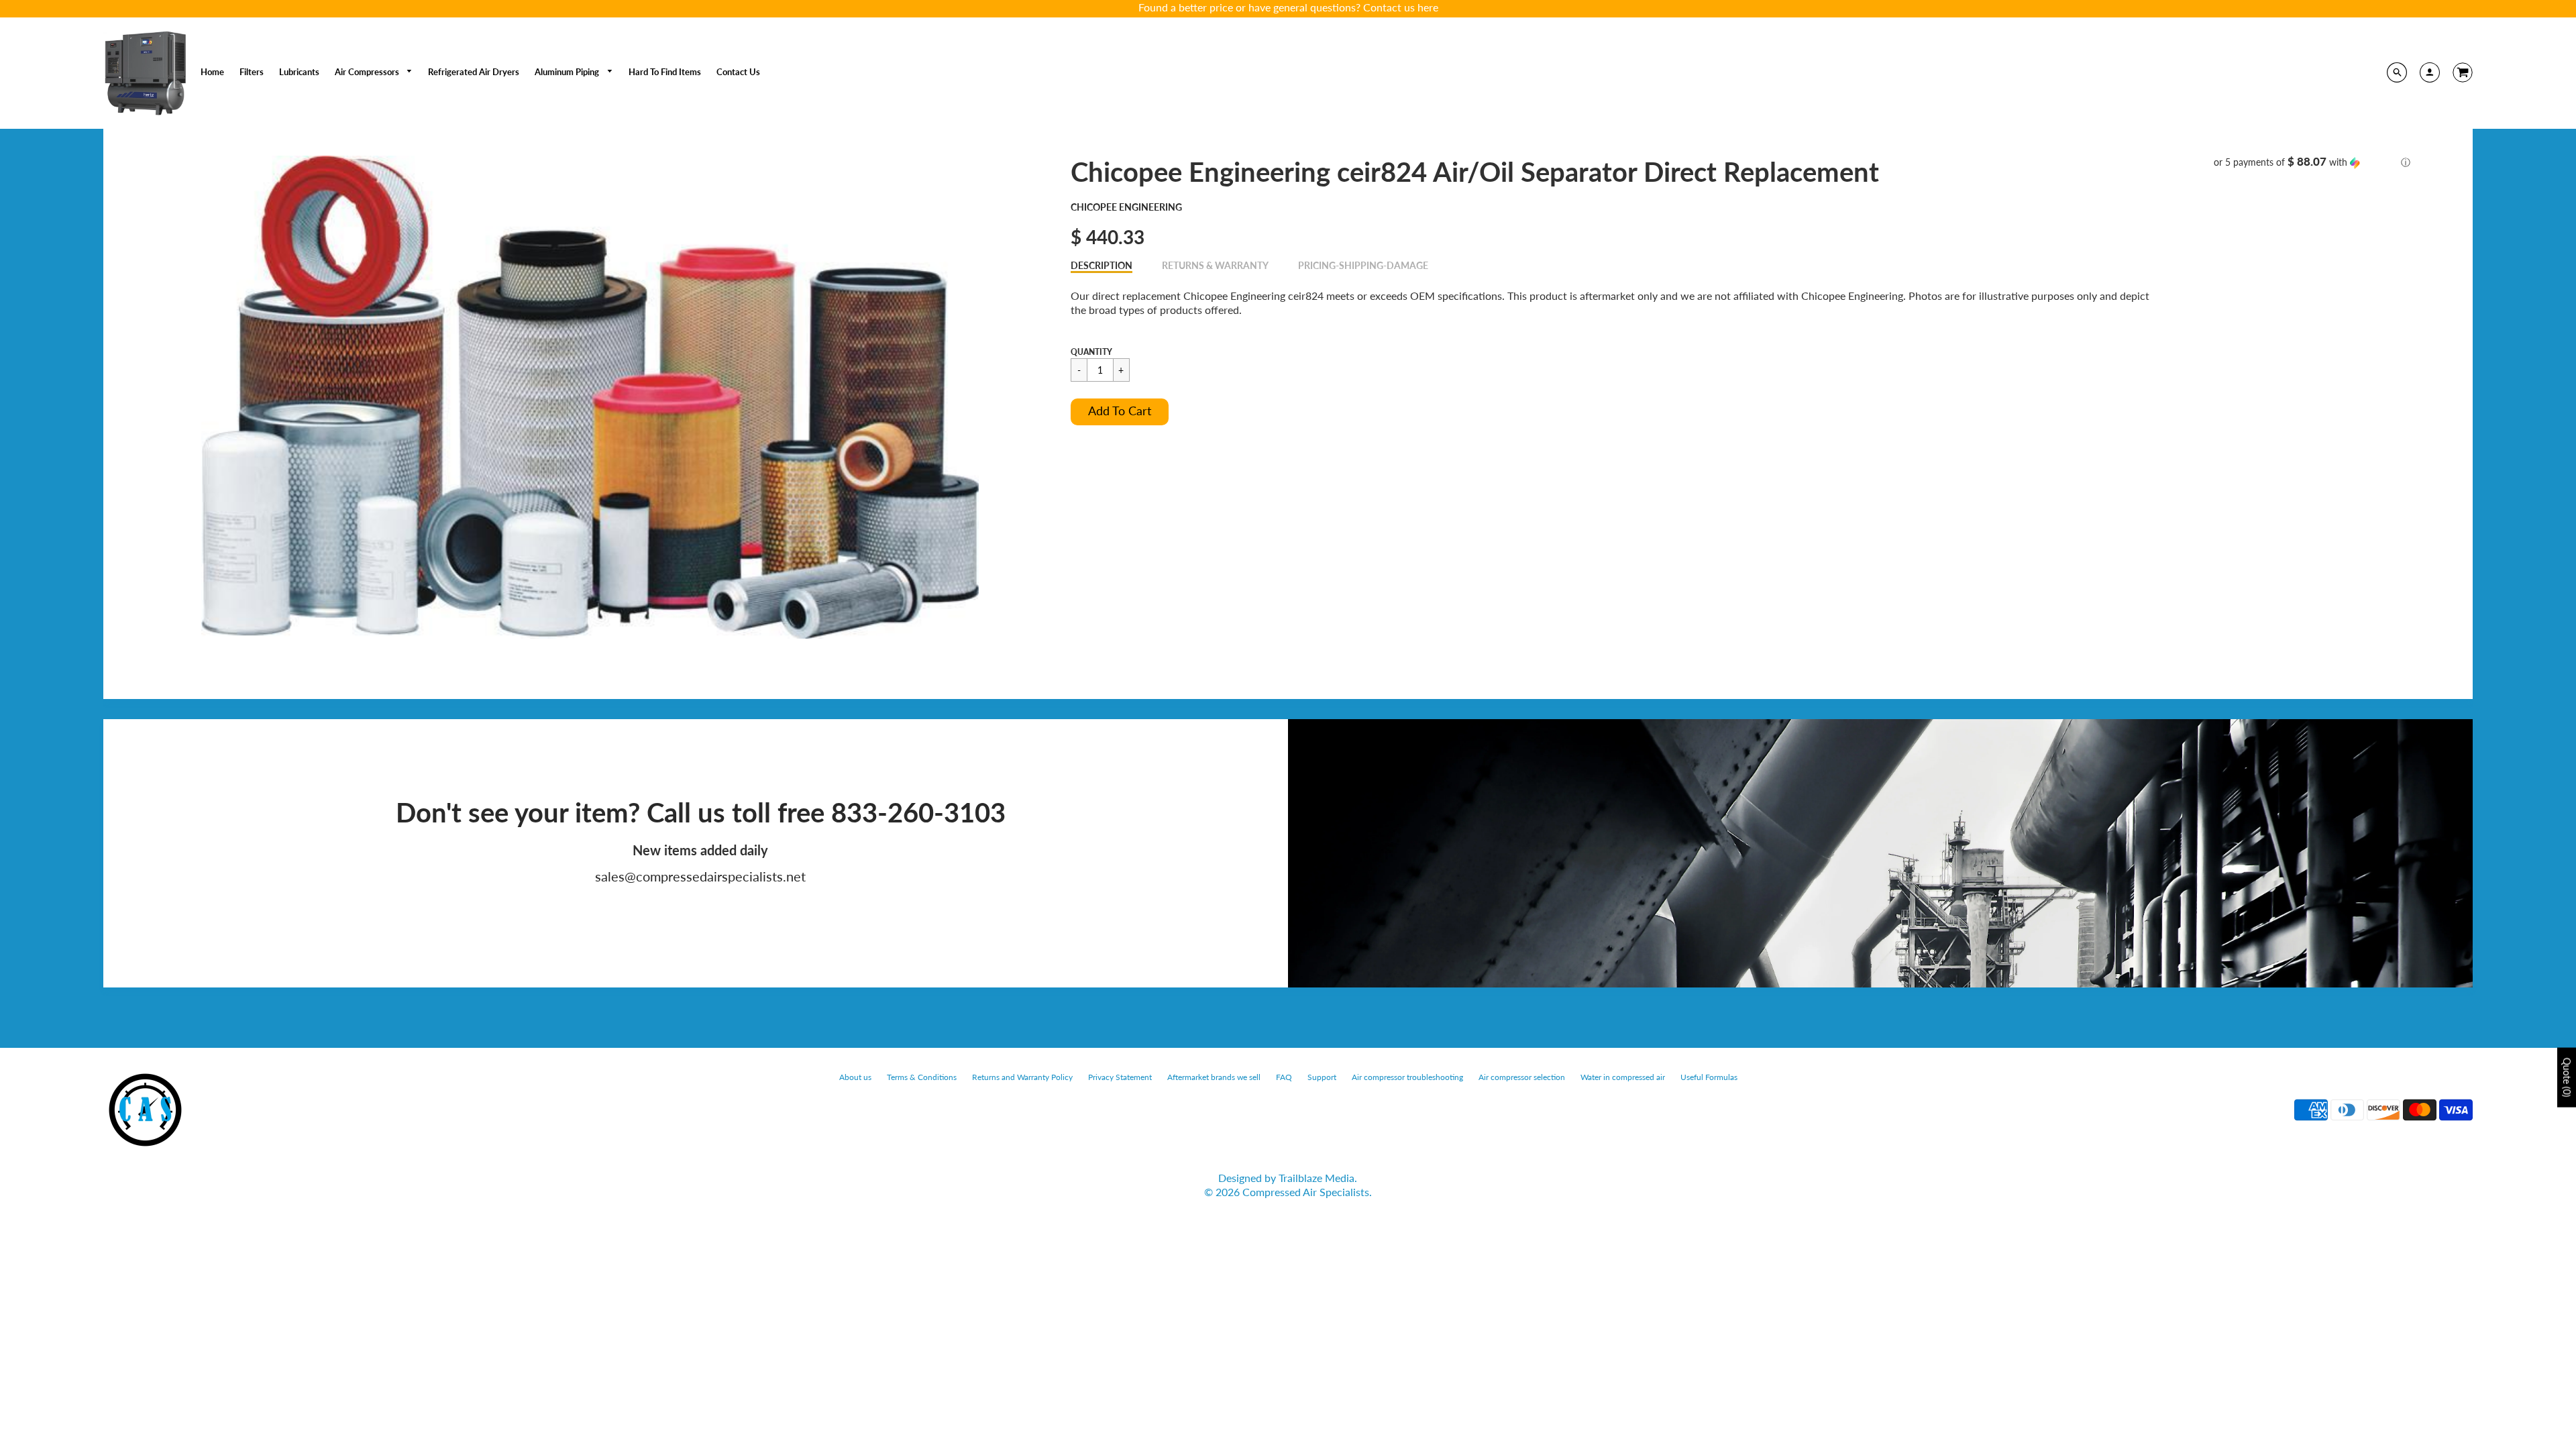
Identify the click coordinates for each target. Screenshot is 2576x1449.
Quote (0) (2567, 1077)
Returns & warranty (1215, 265)
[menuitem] (212, 72)
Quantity (1091, 352)
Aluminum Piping (568, 72)
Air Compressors (368, 72)
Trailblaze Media (1317, 1178)
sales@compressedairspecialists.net (700, 876)
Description (1102, 265)
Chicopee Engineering (1126, 207)
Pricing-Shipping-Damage (1363, 265)
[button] (1120, 412)
